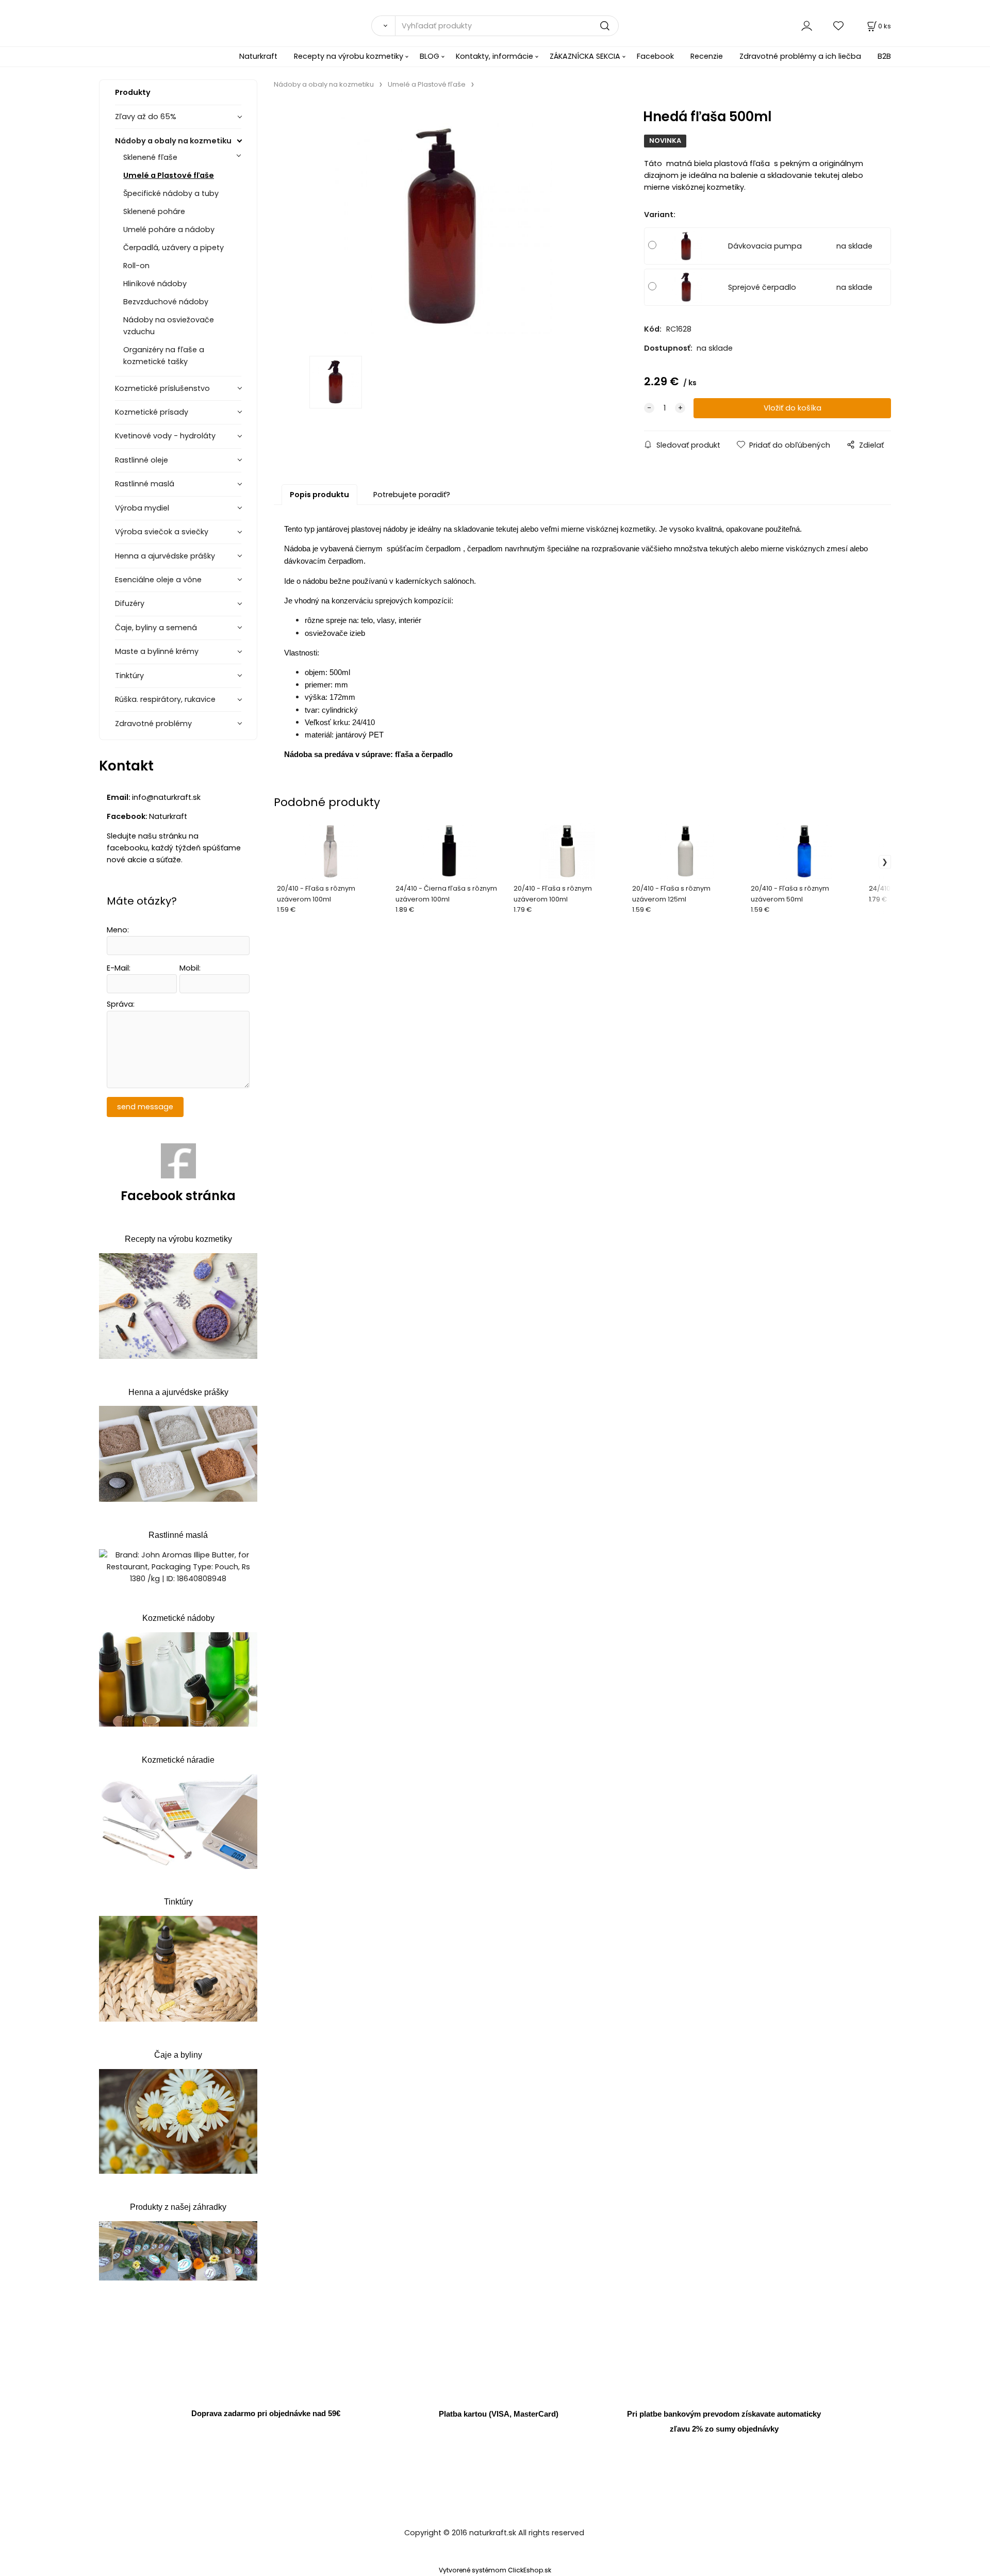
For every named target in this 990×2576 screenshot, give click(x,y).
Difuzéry (130, 603)
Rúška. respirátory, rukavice (165, 699)
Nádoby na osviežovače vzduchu (169, 326)
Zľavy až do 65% (146, 117)
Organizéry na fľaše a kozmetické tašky (164, 356)
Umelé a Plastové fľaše (169, 175)
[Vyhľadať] (383, 26)
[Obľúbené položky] (839, 26)
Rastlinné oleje (142, 460)
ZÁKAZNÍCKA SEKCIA (585, 56)
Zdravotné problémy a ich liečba (800, 56)
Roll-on (136, 266)
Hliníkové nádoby (155, 284)
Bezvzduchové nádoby (166, 302)
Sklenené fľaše (150, 157)
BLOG (430, 56)
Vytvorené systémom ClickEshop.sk (495, 2570)
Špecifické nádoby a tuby (171, 193)
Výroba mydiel (142, 508)
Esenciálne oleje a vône (158, 580)
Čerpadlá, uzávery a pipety (174, 248)
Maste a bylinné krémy (157, 651)
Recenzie (707, 56)
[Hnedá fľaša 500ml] (443, 226)
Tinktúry (129, 676)
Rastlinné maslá (145, 484)
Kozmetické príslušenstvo (162, 388)
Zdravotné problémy (153, 724)
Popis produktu (319, 495)
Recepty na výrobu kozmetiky (349, 56)
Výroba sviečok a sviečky (162, 532)
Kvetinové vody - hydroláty (165, 436)
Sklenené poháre (154, 211)
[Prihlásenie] (807, 26)
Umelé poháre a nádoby (169, 229)
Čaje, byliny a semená (156, 628)
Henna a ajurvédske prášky (165, 556)
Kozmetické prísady (152, 412)
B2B (884, 56)
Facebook (655, 56)
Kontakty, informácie (494, 56)
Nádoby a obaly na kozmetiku (173, 141)
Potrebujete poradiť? (412, 495)
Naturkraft (258, 56)
